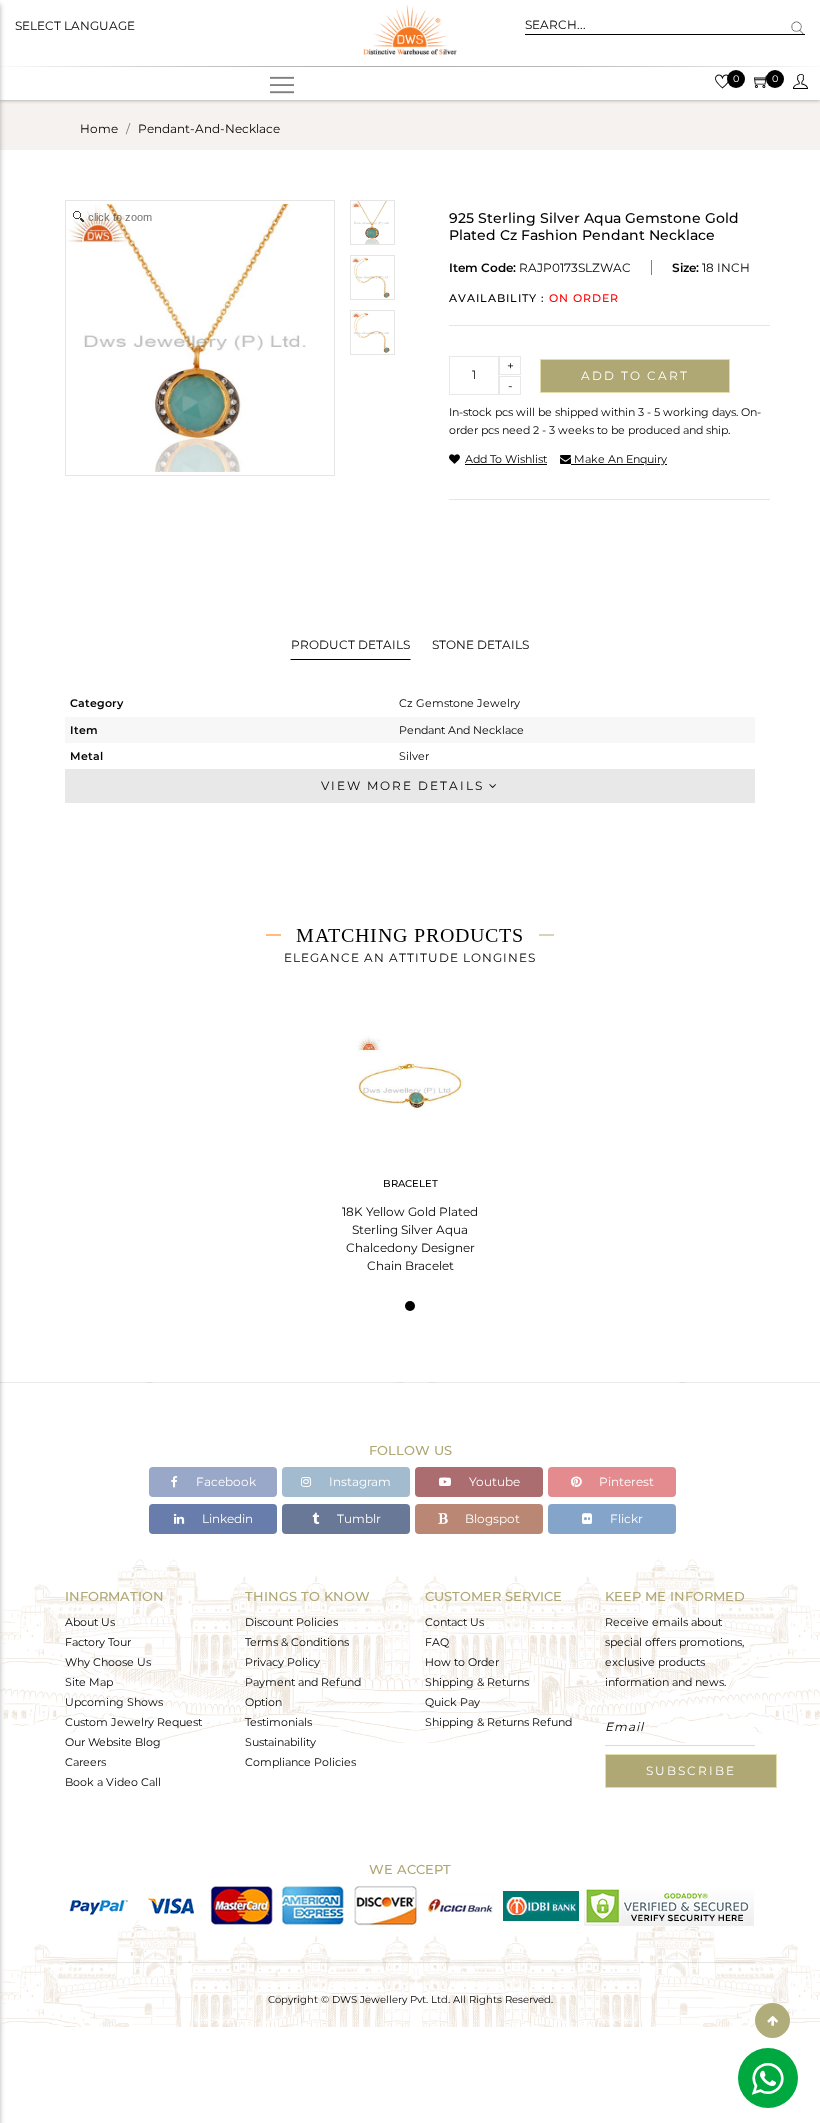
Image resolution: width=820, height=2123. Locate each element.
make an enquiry (619, 459)
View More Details (405, 785)
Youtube (493, 1481)
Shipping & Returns (477, 1682)
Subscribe (691, 1770)
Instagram (358, 1481)
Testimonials (278, 1722)
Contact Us (454, 1622)
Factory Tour (98, 1642)
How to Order (462, 1662)
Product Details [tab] (350, 644)
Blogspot (491, 1518)
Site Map (89, 1682)
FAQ (437, 1642)
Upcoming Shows (114, 1702)
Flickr (625, 1518)
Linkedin (226, 1518)
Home (99, 128)
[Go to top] (772, 2020)
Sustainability (280, 1742)
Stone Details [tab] (480, 644)
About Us (90, 1622)
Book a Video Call (113, 1782)
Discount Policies (291, 1622)
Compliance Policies (300, 1762)
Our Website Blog (113, 1742)
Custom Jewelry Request (133, 1722)
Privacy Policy (282, 1662)
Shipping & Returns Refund (498, 1722)
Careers (85, 1762)
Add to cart (635, 375)
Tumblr (357, 1518)
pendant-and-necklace (209, 128)
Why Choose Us (108, 1662)
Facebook (224, 1481)
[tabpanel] (410, 1147)
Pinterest (625, 1481)
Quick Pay (452, 1702)
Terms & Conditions (297, 1642)
